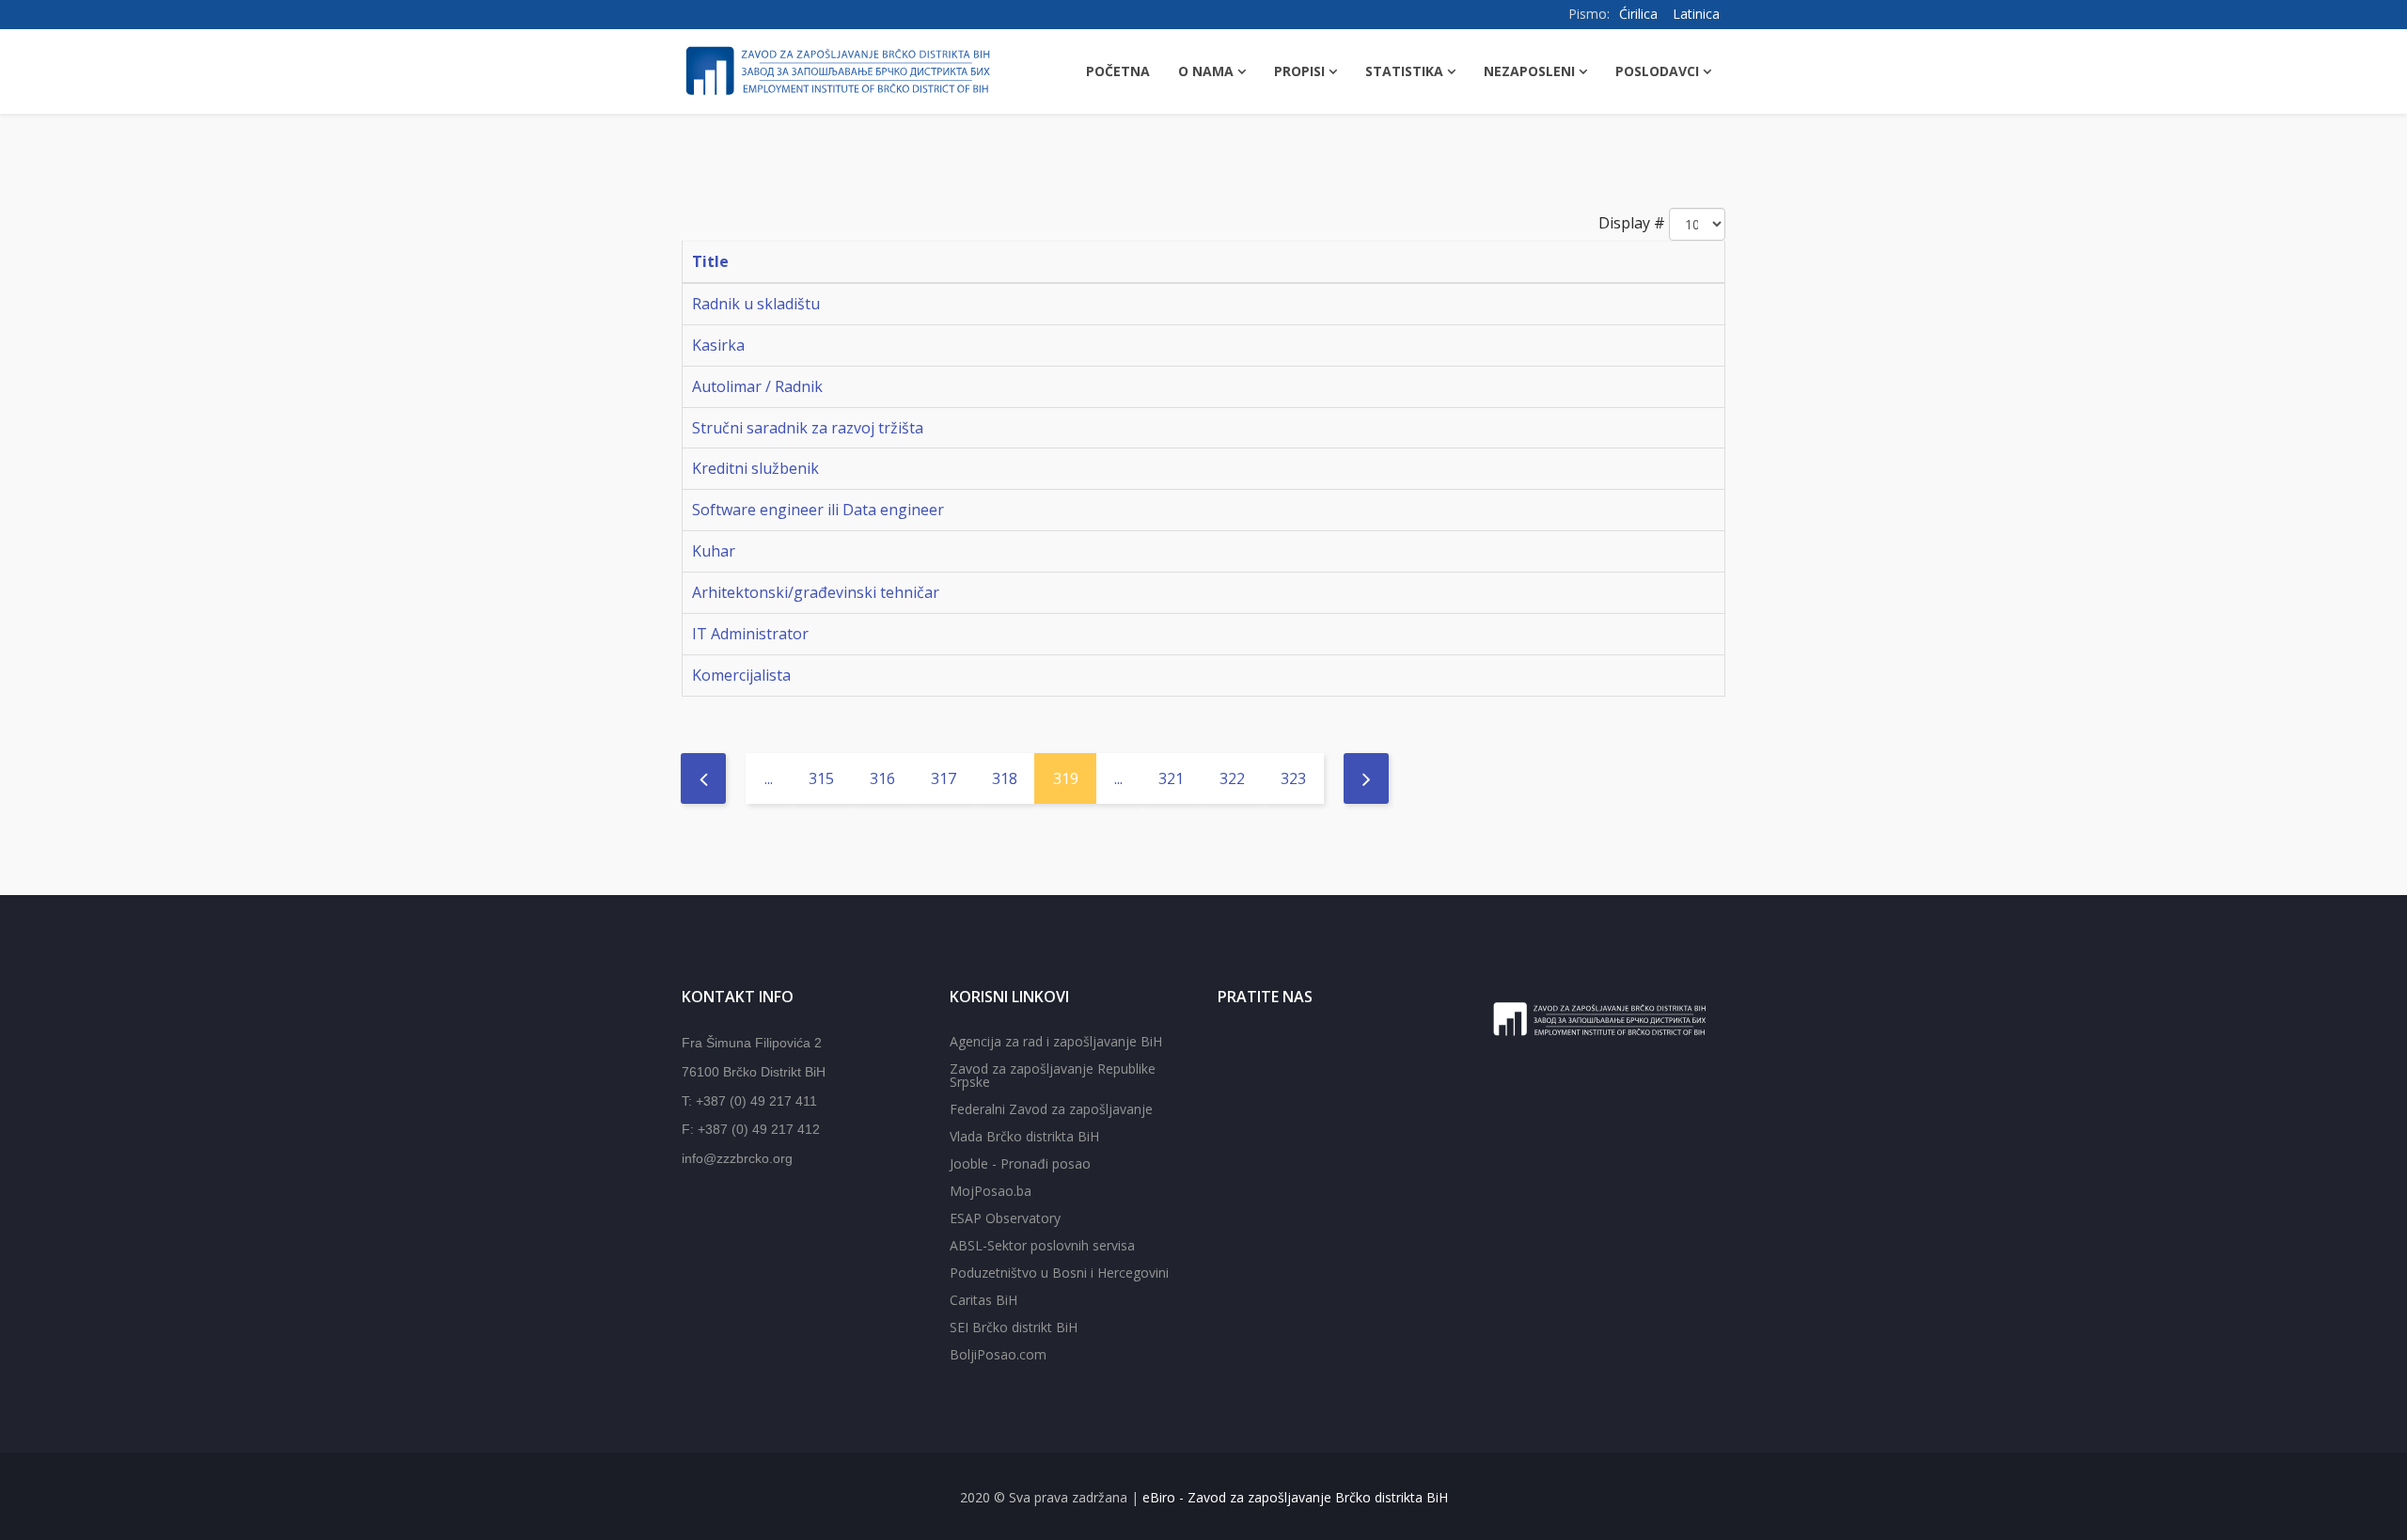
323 (1293, 778)
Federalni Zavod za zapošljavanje (1051, 1109)
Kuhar (714, 551)
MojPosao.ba (991, 1191)
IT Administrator (750, 634)
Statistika (1404, 71)
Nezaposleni (1529, 71)
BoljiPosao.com (998, 1354)
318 (1005, 778)
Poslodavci (1657, 71)
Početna (1118, 71)
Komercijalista (741, 675)
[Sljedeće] (1366, 778)
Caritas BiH (983, 1300)
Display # (1632, 223)
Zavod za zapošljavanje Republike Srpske (1053, 1075)
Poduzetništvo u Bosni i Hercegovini (1059, 1273)
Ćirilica (1638, 14)
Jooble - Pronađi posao (1020, 1163)
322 (1232, 778)
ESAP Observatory (1005, 1218)
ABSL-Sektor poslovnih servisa (1042, 1245)
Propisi (1299, 71)
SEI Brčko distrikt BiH (1014, 1327)
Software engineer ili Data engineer (818, 510)
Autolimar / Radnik (757, 386)
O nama (1206, 71)
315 (821, 778)
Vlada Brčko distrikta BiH (1024, 1136)
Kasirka (718, 345)
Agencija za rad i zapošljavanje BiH (1056, 1041)
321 (1171, 778)
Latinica (1696, 14)
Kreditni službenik (755, 468)
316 (882, 778)
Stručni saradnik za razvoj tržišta (808, 428)
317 (944, 778)
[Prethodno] (703, 778)
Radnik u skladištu (756, 304)
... (769, 778)
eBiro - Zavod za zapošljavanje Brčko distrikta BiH (1295, 1497)
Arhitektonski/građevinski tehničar (816, 592)
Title (710, 261)
